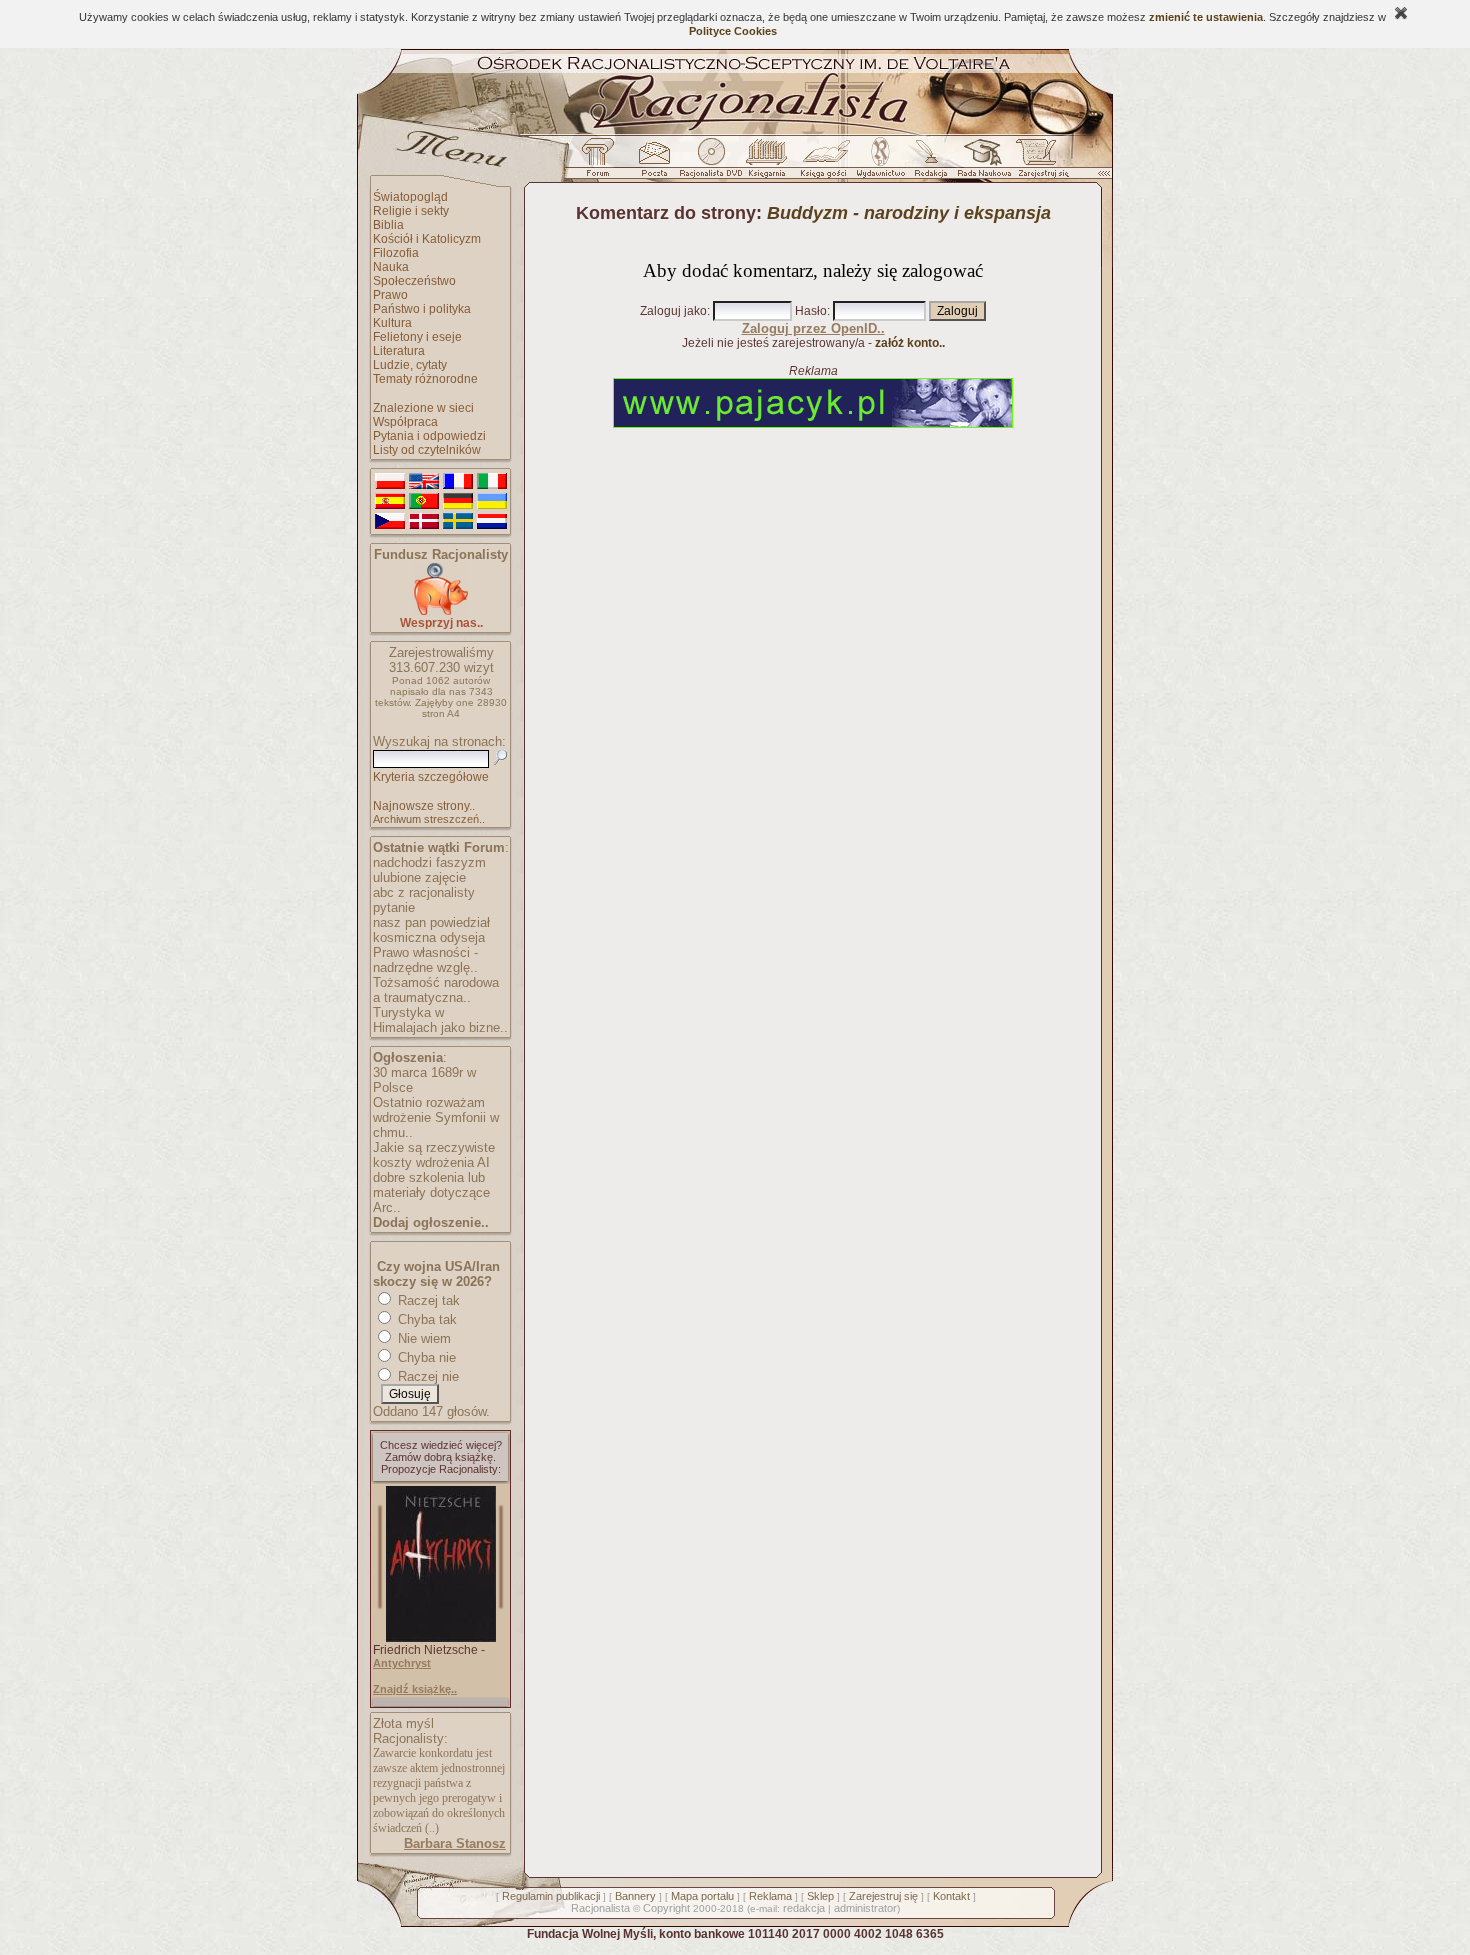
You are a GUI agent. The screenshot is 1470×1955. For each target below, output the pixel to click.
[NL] (492, 522)
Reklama (770, 1896)
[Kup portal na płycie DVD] (711, 163)
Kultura (392, 323)
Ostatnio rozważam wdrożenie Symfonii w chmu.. (436, 1117)
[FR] (458, 482)
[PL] (390, 482)
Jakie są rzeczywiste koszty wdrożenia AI (434, 1155)
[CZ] (390, 522)
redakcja (804, 1908)
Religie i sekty (411, 211)
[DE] (458, 502)
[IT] (492, 482)
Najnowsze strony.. (424, 806)
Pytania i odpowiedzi (429, 436)
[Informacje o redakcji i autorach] (929, 163)
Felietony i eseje (417, 337)
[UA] (492, 502)
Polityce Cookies (733, 31)
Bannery (635, 1896)
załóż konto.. (910, 343)
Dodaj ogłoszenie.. (431, 1222)
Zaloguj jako (673, 311)
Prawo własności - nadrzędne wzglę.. (425, 960)
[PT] (424, 502)
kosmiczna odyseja (429, 937)
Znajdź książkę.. (415, 1689)
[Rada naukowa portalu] (981, 163)
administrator (865, 1908)
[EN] (424, 482)
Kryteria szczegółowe (431, 777)
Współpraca (405, 422)
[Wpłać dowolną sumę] (441, 611)
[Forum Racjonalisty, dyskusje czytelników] (602, 163)
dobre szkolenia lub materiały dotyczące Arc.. (431, 1192)
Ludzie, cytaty (410, 365)
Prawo (390, 295)
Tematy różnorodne (425, 379)
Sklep (820, 1896)
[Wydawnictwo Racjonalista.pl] (880, 163)
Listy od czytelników (427, 450)
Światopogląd (410, 197)
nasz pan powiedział (431, 922)
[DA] (424, 522)
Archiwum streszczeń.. (429, 819)
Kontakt (951, 1896)
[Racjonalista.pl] (735, 132)
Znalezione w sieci (423, 408)
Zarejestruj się (883, 1896)
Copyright (666, 1908)
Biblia (388, 225)
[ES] (390, 502)
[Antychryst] (441, 1638)
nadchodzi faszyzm (429, 862)
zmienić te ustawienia (1206, 17)
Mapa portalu (702, 1896)
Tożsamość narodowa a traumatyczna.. (436, 990)
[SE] (458, 522)
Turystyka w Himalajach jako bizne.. (440, 1020)
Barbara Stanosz (455, 1843)
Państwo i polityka (422, 309)
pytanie (394, 907)
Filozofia (396, 253)
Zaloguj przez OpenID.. (813, 328)
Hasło (811, 311)
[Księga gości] (827, 163)
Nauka (391, 267)
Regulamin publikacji (551, 1896)
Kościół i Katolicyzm (427, 239)
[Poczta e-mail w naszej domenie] (653, 163)
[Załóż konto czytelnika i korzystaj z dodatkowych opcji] (1038, 163)
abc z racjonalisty (424, 892)
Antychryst (402, 1663)
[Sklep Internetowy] (768, 163)
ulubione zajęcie (419, 877)
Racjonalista (600, 1908)
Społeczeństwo (414, 281)
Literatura (399, 351)
